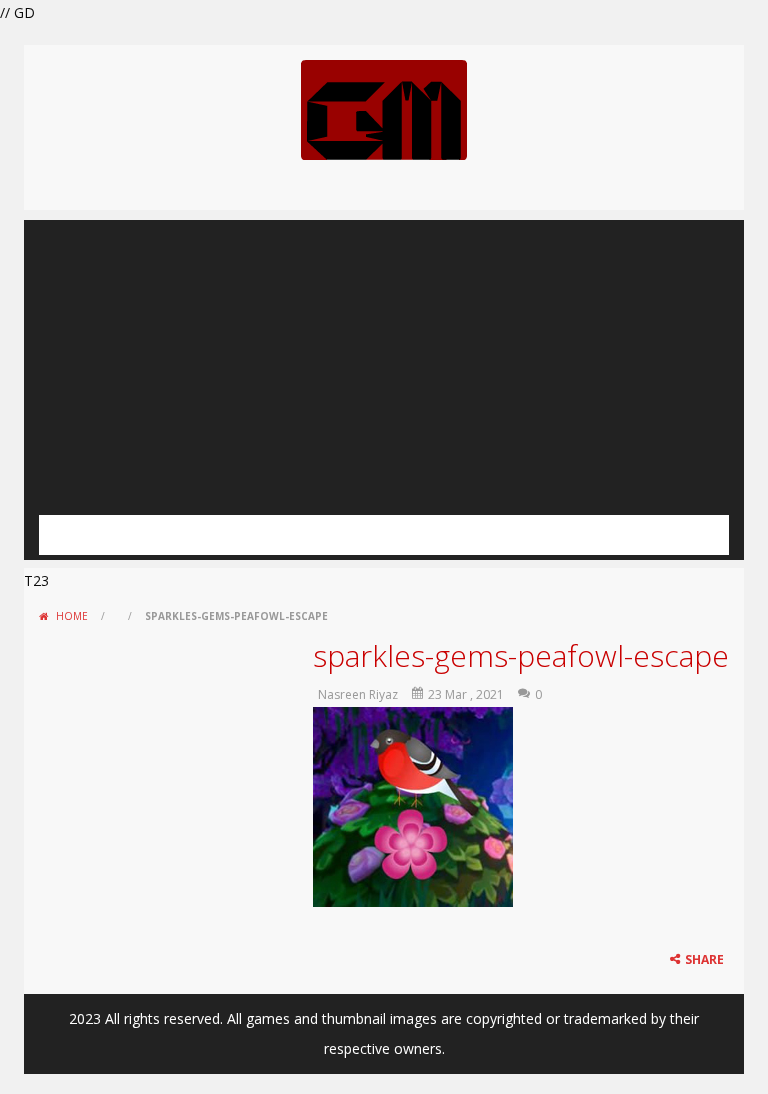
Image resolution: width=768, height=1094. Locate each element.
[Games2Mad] (384, 108)
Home (72, 616)
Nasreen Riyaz (358, 694)
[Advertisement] (384, 360)
